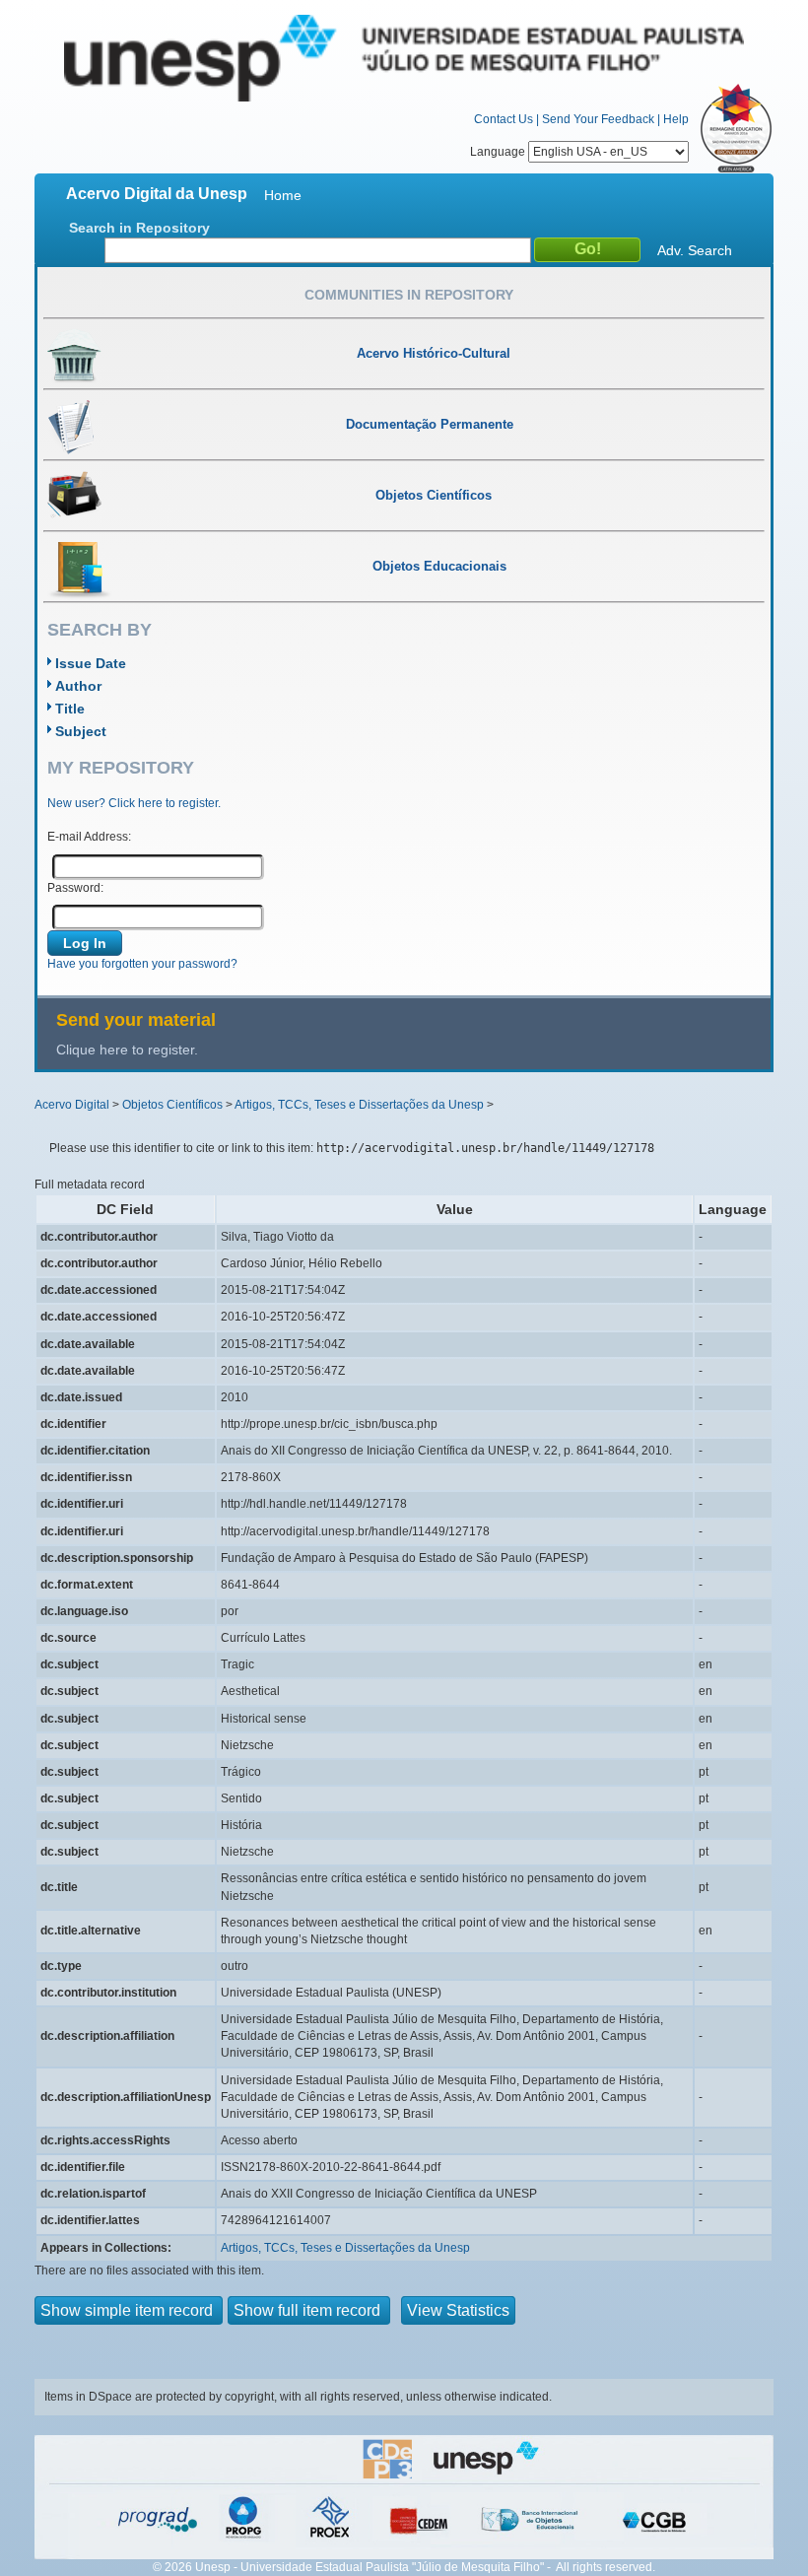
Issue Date (91, 663)
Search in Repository (139, 228)
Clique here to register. (127, 1050)
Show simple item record (129, 2310)
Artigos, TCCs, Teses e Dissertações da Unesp (359, 1105)
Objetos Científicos (172, 1105)
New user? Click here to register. (134, 803)
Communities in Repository (409, 295)
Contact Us (504, 119)
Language (499, 152)
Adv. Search (695, 250)
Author (78, 686)
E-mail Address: (89, 837)
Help (676, 119)
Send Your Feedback (598, 119)
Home (283, 195)
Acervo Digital (72, 1105)
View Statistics (458, 2310)
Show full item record (309, 2310)
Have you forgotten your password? (142, 964)
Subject (81, 731)
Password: (75, 888)
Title (70, 709)
